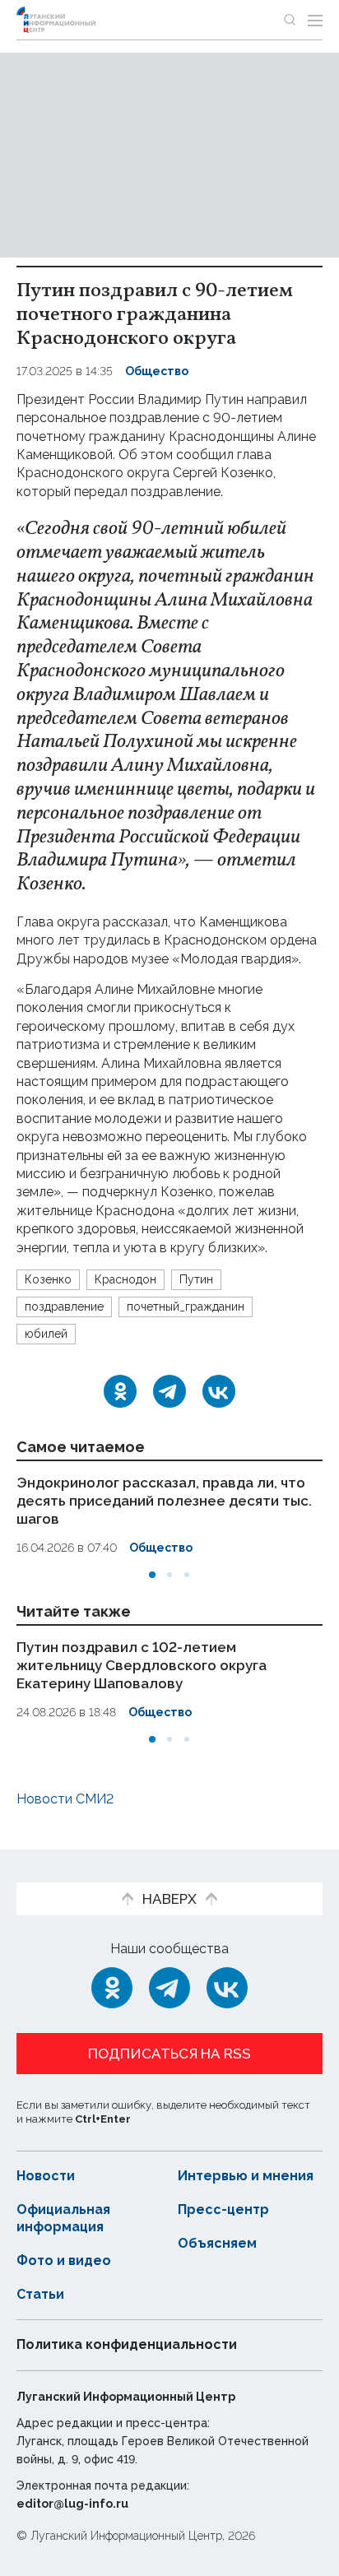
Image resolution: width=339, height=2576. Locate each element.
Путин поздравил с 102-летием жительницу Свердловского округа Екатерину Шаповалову (142, 1664)
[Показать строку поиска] (290, 20)
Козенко (48, 1279)
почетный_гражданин (186, 1307)
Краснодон (125, 1279)
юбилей (46, 1334)
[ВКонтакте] (219, 1391)
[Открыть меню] (315, 20)
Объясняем (217, 2243)
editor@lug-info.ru (72, 2504)
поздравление (64, 1307)
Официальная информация (63, 2218)
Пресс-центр (223, 2209)
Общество (157, 371)
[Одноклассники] (120, 1391)
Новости (46, 2176)
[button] (152, 1575)
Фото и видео (64, 2260)
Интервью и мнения (246, 2176)
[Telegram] (169, 1391)
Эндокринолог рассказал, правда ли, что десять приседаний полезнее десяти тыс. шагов (164, 1501)
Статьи (40, 2294)
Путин (196, 1279)
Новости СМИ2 (65, 1799)
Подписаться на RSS (169, 2054)
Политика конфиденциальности (127, 2344)
